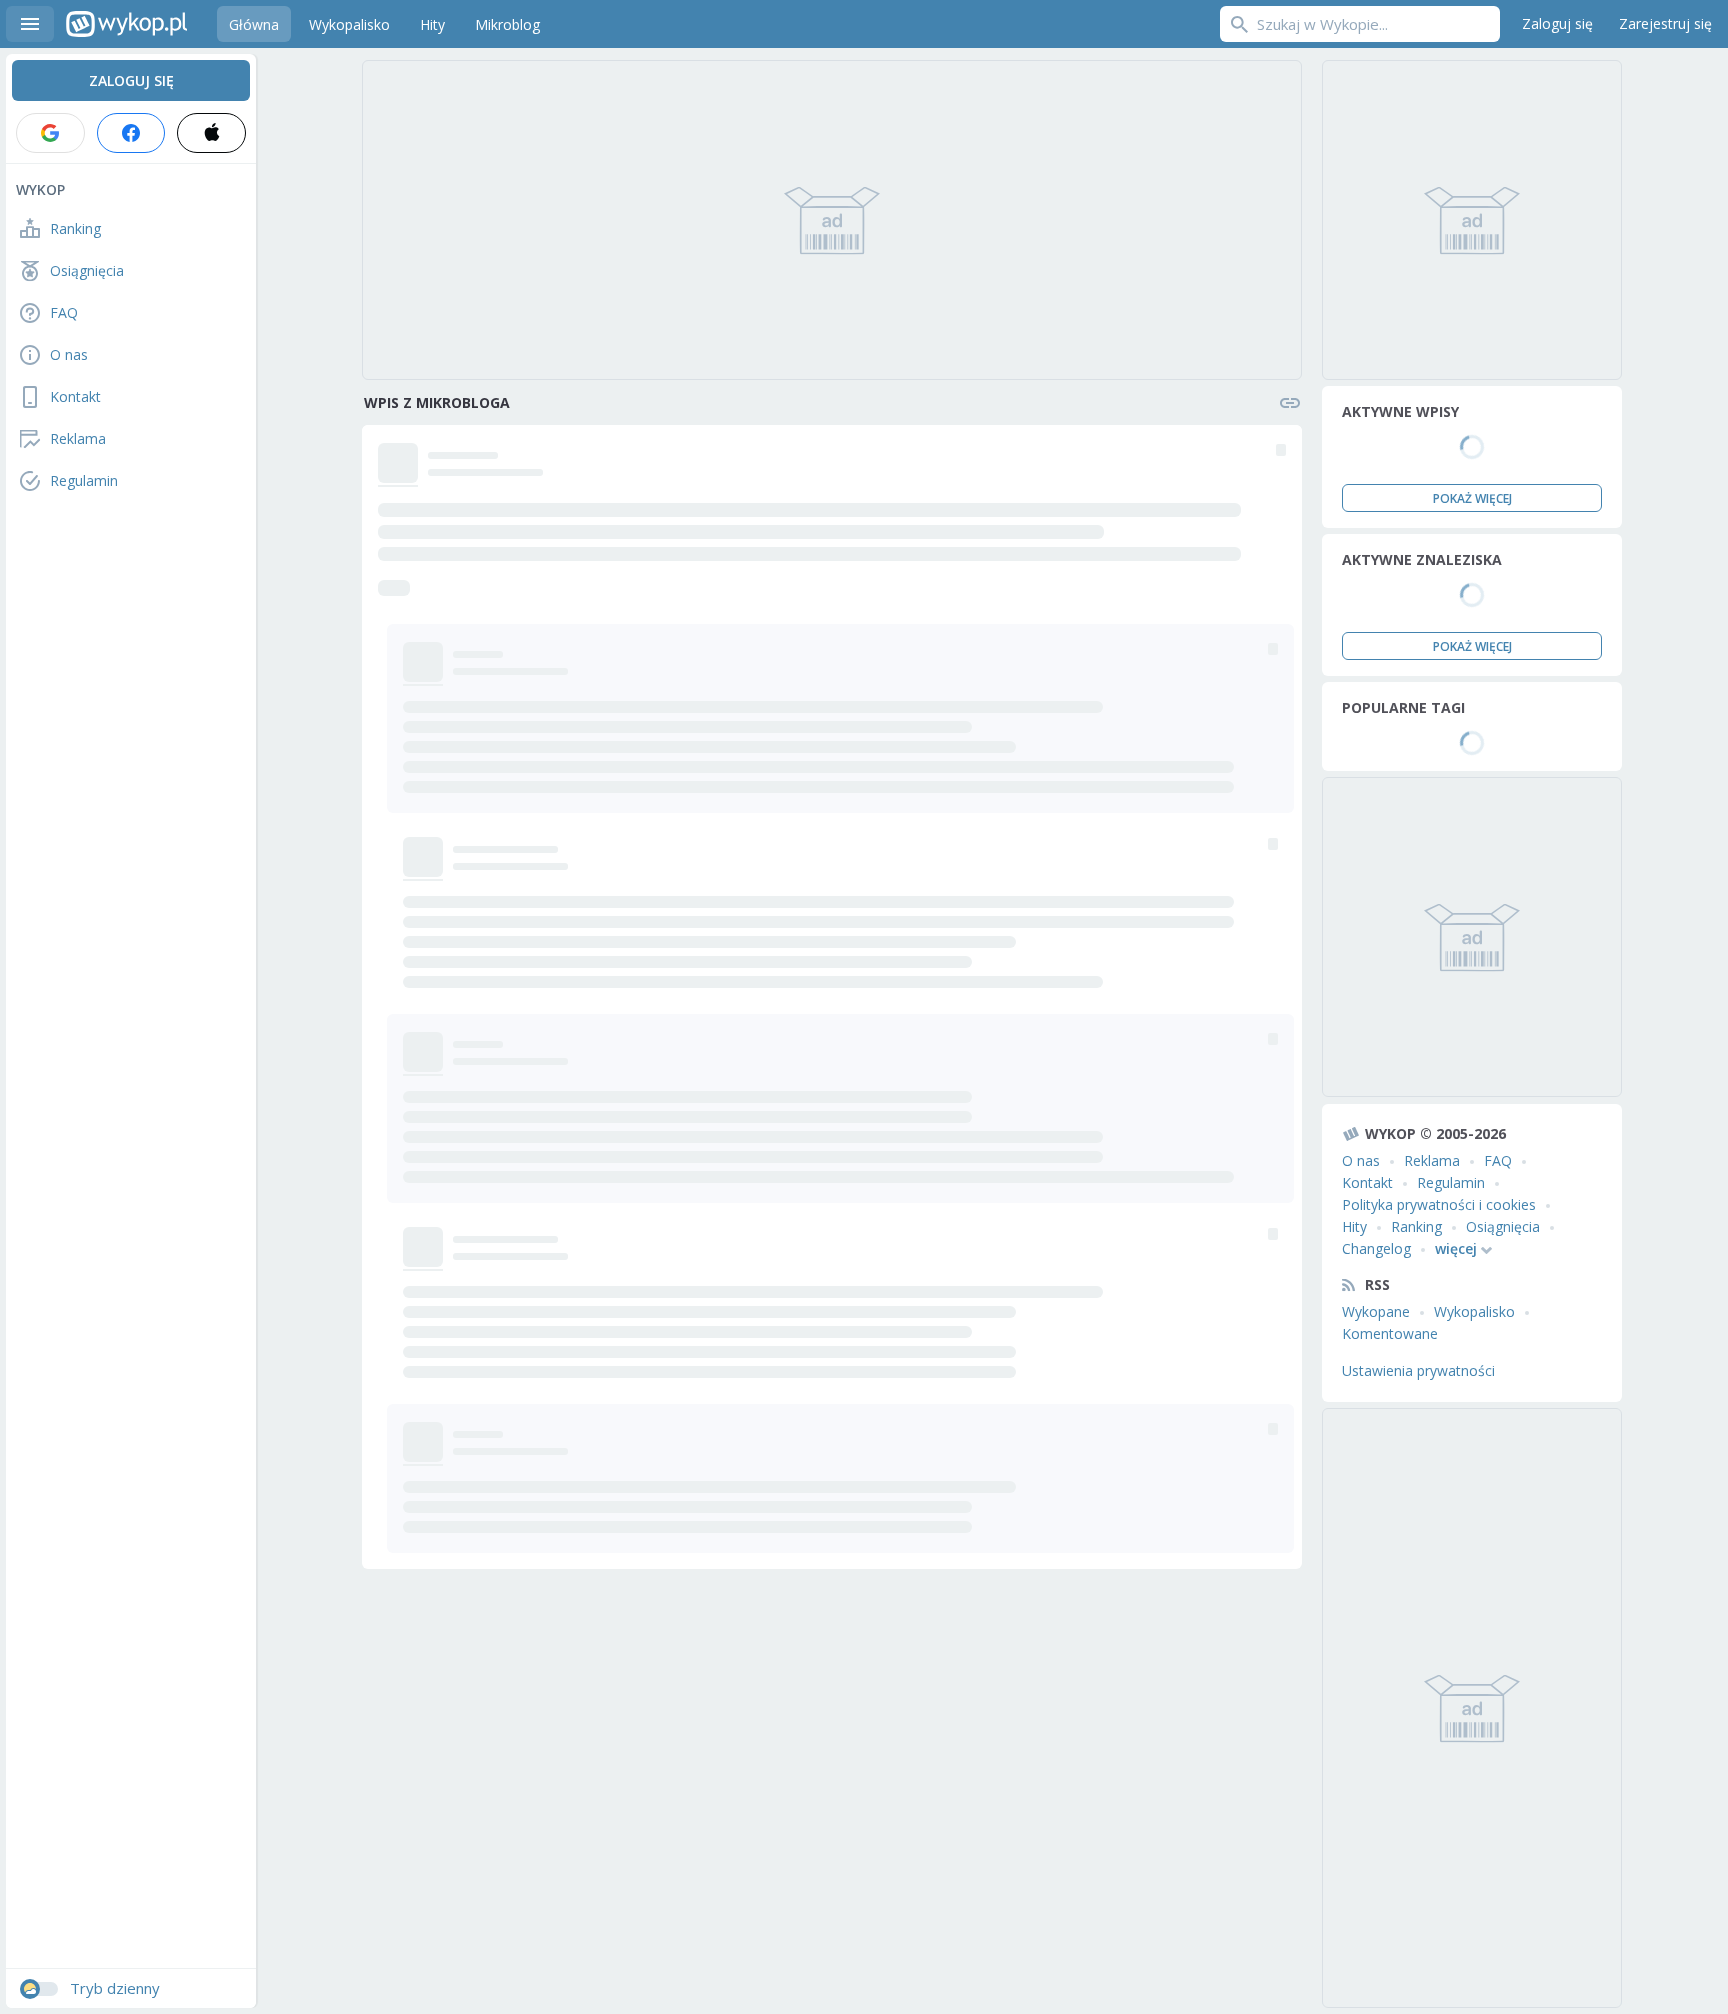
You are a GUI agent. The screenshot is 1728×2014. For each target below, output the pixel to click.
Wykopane (1376, 1311)
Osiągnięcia (1503, 1226)
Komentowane (1390, 1333)
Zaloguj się (1557, 23)
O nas (1361, 1160)
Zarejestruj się (1665, 23)
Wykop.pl (126, 24)
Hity (1354, 1226)
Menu (30, 24)
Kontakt (1367, 1182)
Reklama (1432, 1160)
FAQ (1498, 1160)
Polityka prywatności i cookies (1439, 1204)
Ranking (1416, 1226)
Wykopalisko (1474, 1311)
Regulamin (1451, 1182)
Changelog (1376, 1248)
